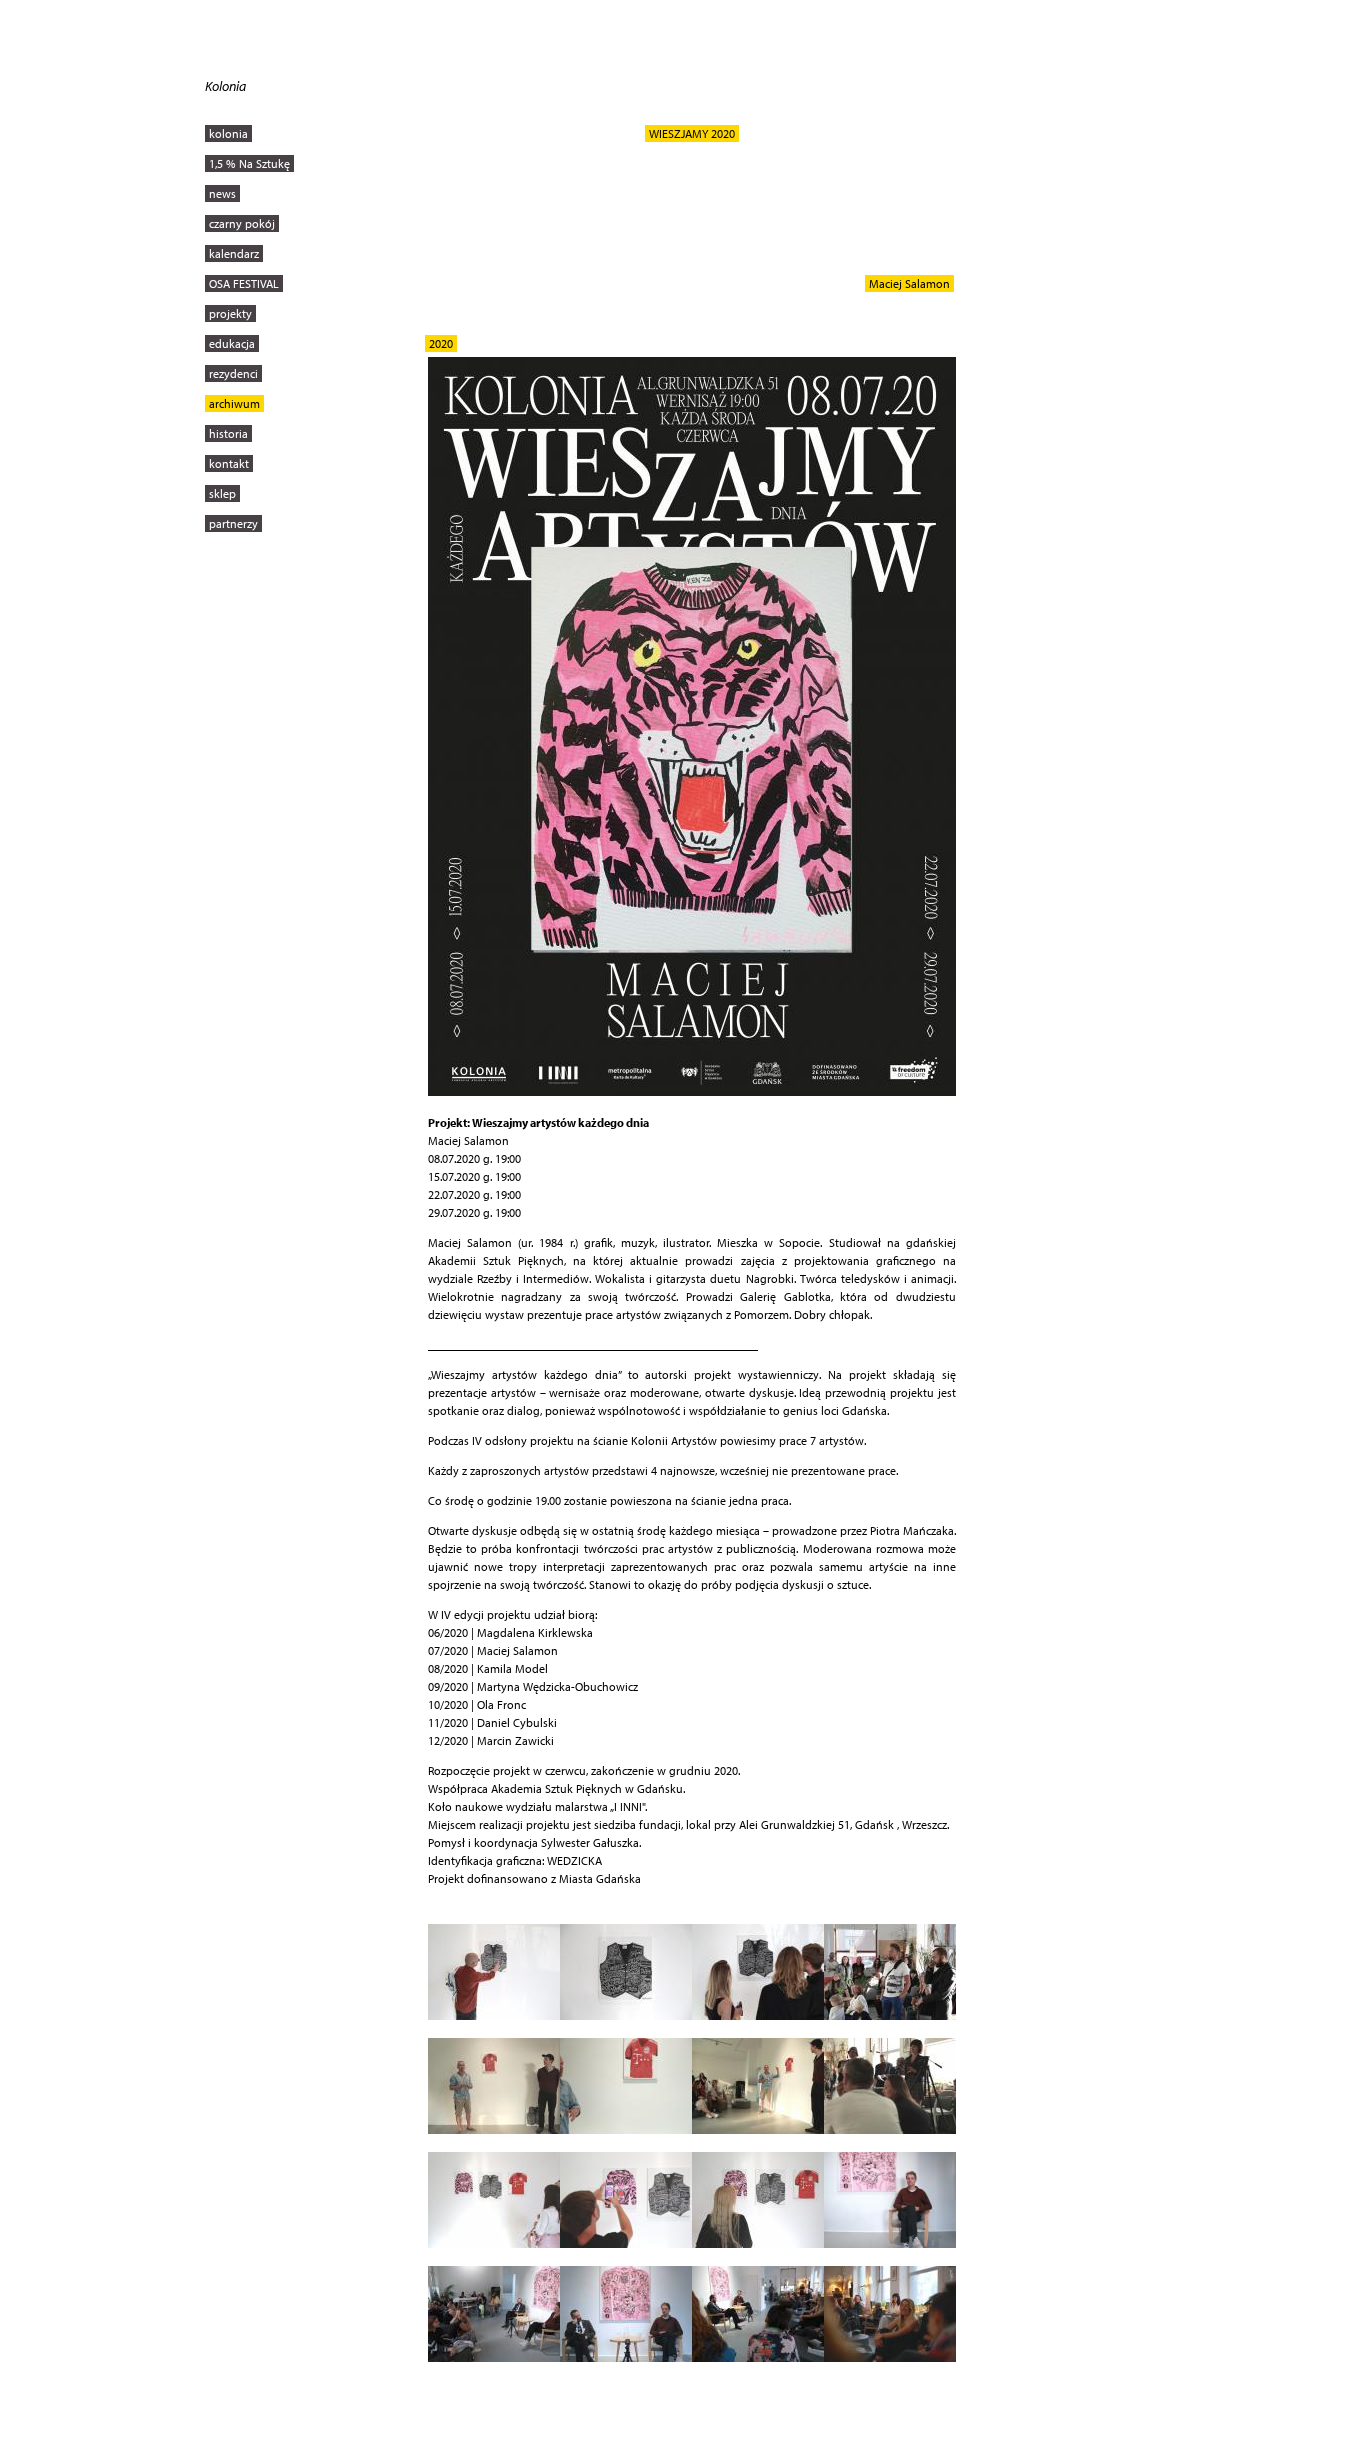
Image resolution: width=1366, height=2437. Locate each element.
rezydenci (233, 373)
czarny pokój (242, 223)
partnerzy (233, 523)
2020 (441, 343)
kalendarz (234, 253)
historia (228, 433)
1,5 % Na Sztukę (249, 163)
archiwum (234, 403)
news (222, 193)
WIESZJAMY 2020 (692, 133)
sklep (222, 493)
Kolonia (225, 86)
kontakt (229, 463)
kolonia (228, 133)
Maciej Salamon (909, 283)
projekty (230, 313)
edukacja (232, 343)
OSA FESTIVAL (244, 283)
